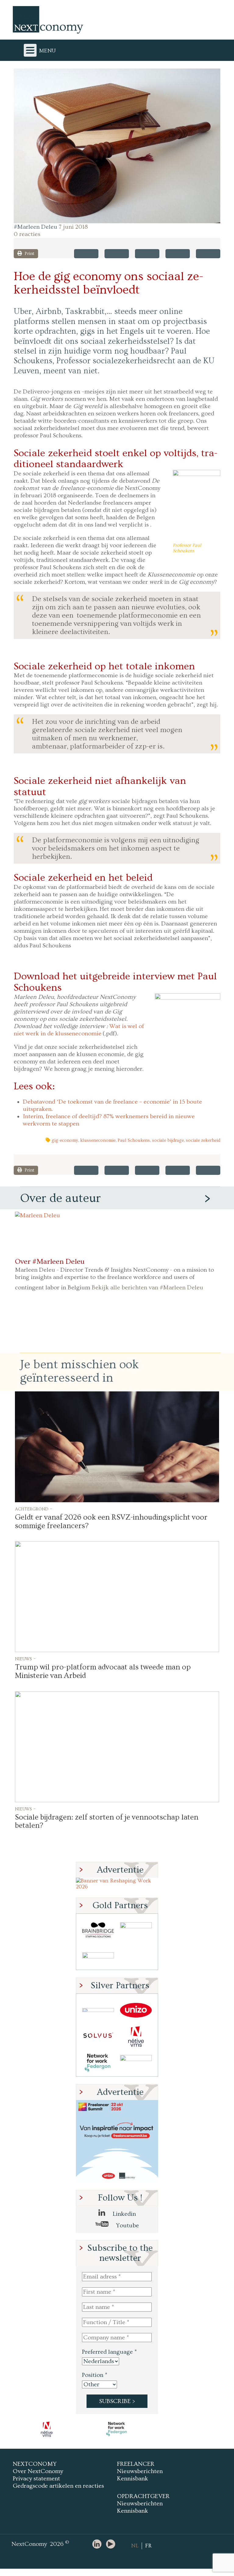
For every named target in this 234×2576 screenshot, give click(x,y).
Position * (95, 2375)
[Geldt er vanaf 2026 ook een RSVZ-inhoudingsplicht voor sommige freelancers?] (117, 1447)
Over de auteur (60, 1198)
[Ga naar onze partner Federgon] (98, 2063)
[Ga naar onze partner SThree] (136, 1930)
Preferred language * (109, 2352)
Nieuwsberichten (140, 2471)
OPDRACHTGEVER (143, 2496)
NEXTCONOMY (35, 2464)
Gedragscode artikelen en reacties (58, 2486)
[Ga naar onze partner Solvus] (98, 2037)
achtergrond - (34, 1509)
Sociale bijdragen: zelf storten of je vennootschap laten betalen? (107, 1822)
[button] (117, 146)
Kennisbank (133, 2479)
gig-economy (65, 1140)
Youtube (127, 2225)
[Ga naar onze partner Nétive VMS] (136, 2037)
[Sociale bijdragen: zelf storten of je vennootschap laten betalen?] (117, 1747)
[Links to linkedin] (98, 2544)
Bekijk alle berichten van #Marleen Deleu (147, 1288)
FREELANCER (136, 2464)
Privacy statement (36, 2479)
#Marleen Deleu (35, 227)
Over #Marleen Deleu (50, 1262)
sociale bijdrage (168, 1140)
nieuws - (25, 1658)
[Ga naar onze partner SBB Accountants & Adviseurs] (136, 2063)
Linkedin (124, 2214)
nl (135, 2546)
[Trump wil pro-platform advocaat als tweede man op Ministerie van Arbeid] (117, 1597)
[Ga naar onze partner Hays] (98, 1956)
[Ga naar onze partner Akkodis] (98, 2010)
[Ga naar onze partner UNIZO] (136, 2010)
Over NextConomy (38, 2471)
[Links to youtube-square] (112, 2544)
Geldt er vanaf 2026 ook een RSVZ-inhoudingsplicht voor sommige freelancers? (111, 1522)
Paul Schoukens (134, 1140)
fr (148, 2546)
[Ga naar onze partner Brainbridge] (98, 1930)
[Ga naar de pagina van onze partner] (47, 2429)
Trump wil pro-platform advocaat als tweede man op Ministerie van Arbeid (103, 1671)
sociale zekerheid (203, 1140)
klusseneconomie (98, 1140)
